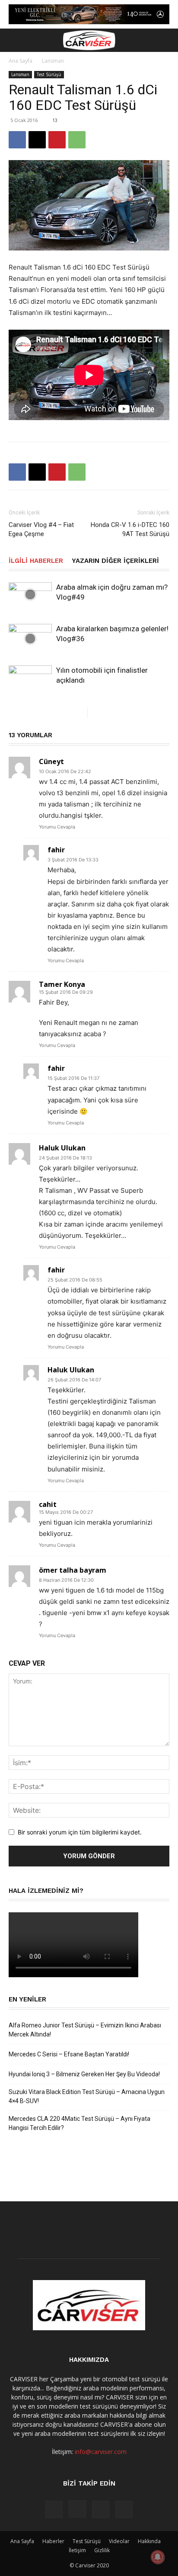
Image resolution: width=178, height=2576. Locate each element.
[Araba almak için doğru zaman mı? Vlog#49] (30, 594)
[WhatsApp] (77, 140)
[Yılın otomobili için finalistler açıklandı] (30, 680)
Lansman (53, 61)
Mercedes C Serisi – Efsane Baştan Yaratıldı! (69, 2054)
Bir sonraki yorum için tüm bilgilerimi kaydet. (80, 1832)
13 (55, 120)
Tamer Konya (62, 984)
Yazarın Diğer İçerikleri (115, 561)
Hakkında (149, 2541)
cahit (48, 1504)
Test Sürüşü (49, 74)
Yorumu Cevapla (57, 827)
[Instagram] (77, 2509)
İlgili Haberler (36, 561)
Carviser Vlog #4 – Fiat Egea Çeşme (41, 529)
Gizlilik (102, 2550)
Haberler (53, 2541)
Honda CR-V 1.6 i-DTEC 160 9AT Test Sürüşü (130, 529)
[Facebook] (17, 140)
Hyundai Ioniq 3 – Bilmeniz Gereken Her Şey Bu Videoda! (84, 2074)
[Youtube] (124, 2509)
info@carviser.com (101, 2452)
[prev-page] (81, 712)
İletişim (77, 2550)
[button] (15, 40)
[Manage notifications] (158, 2557)
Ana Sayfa (21, 61)
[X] (37, 140)
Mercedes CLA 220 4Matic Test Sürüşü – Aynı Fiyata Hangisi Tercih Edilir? (79, 2123)
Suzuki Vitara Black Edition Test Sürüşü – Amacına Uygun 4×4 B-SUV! (87, 2096)
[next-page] (94, 712)
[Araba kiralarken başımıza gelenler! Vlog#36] (30, 639)
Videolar (119, 2541)
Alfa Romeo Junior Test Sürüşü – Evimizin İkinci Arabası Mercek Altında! (85, 2030)
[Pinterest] (57, 140)
